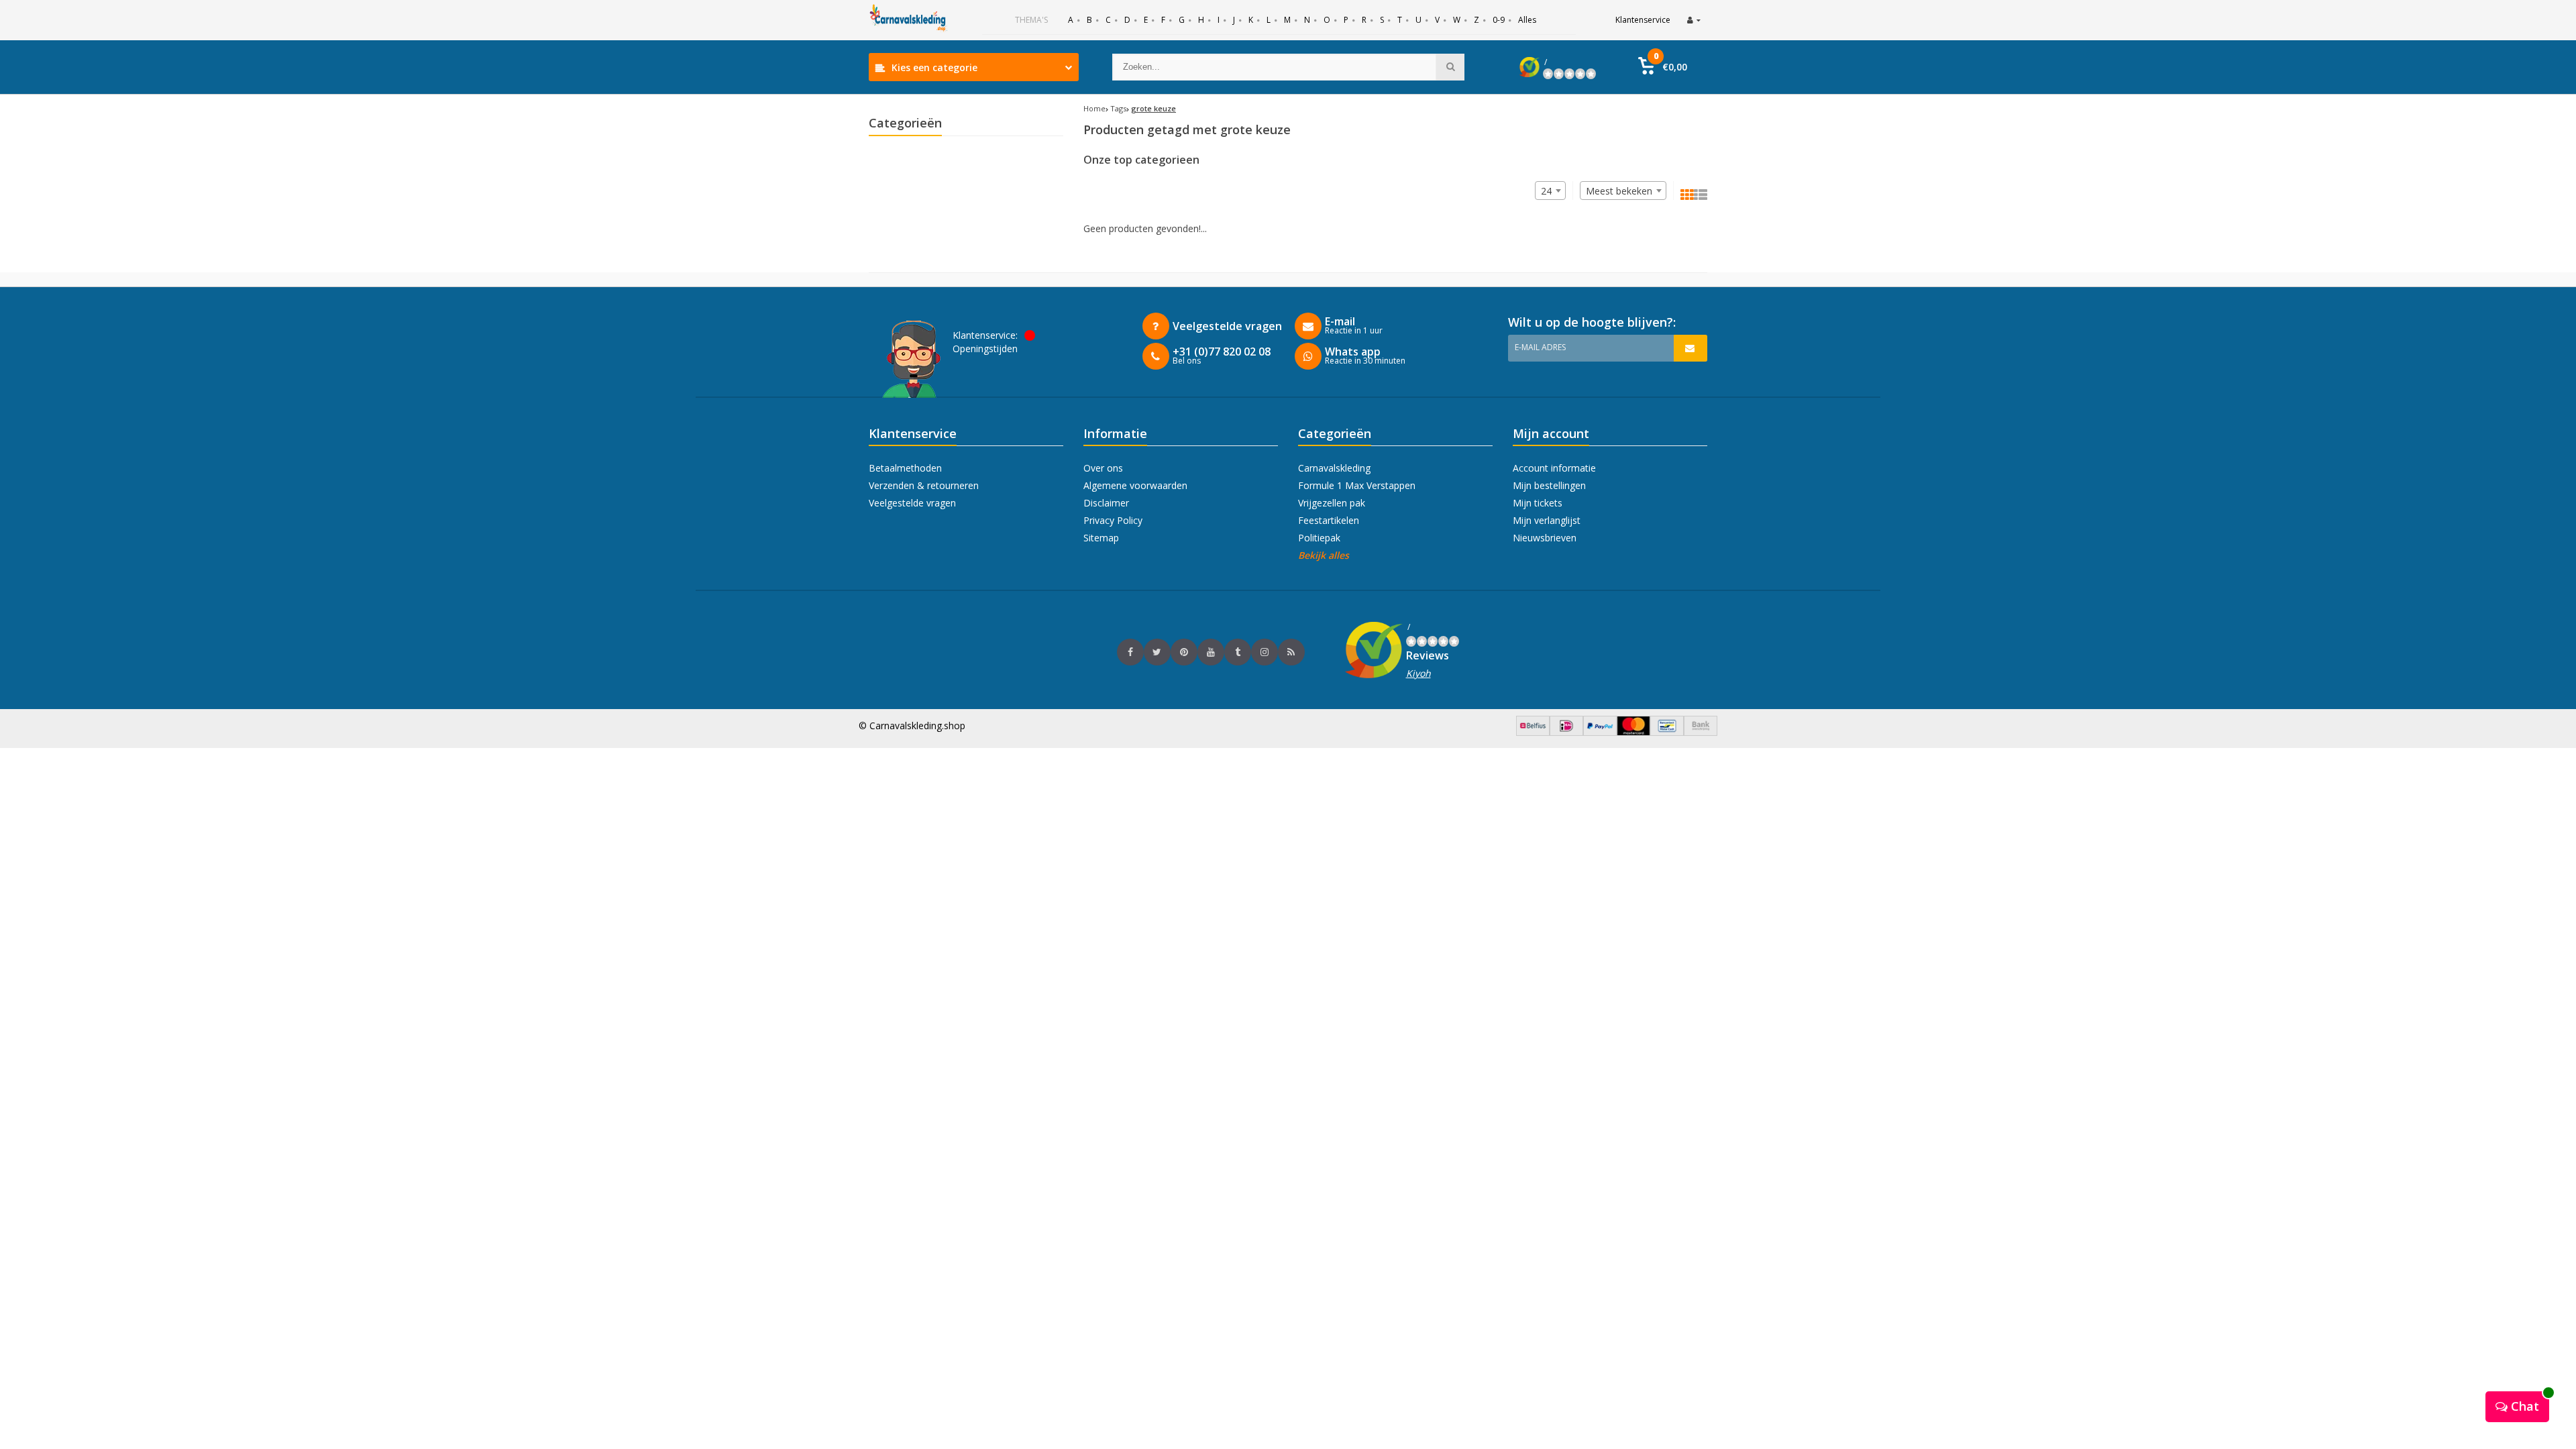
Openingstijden (985, 348)
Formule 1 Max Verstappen (1357, 485)
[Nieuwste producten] (1291, 652)
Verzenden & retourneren (924, 485)
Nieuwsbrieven (1545, 538)
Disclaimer (1106, 503)
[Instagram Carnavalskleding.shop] (1265, 652)
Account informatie (1554, 468)
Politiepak (1319, 538)
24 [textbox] (1546, 191)
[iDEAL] (1566, 732)
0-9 (1499, 20)
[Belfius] (1533, 732)
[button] (1663, 67)
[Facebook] (1130, 652)
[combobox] (1623, 191)
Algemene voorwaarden (1135, 485)
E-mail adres (1540, 347)
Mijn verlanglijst (1547, 520)
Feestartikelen (1329, 520)
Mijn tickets (1538, 503)
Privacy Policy (1113, 520)
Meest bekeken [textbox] (1619, 191)
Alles (1527, 20)
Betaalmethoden (905, 468)
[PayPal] (1600, 732)
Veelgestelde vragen (912, 503)
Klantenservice (1643, 20)
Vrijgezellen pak (1332, 503)
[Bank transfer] (1701, 732)
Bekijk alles (1324, 555)
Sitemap (1101, 538)
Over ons (1103, 468)
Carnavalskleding (1334, 468)
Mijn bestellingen (1549, 485)
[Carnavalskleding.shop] (909, 20)
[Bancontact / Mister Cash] (1667, 732)
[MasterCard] (1633, 732)
